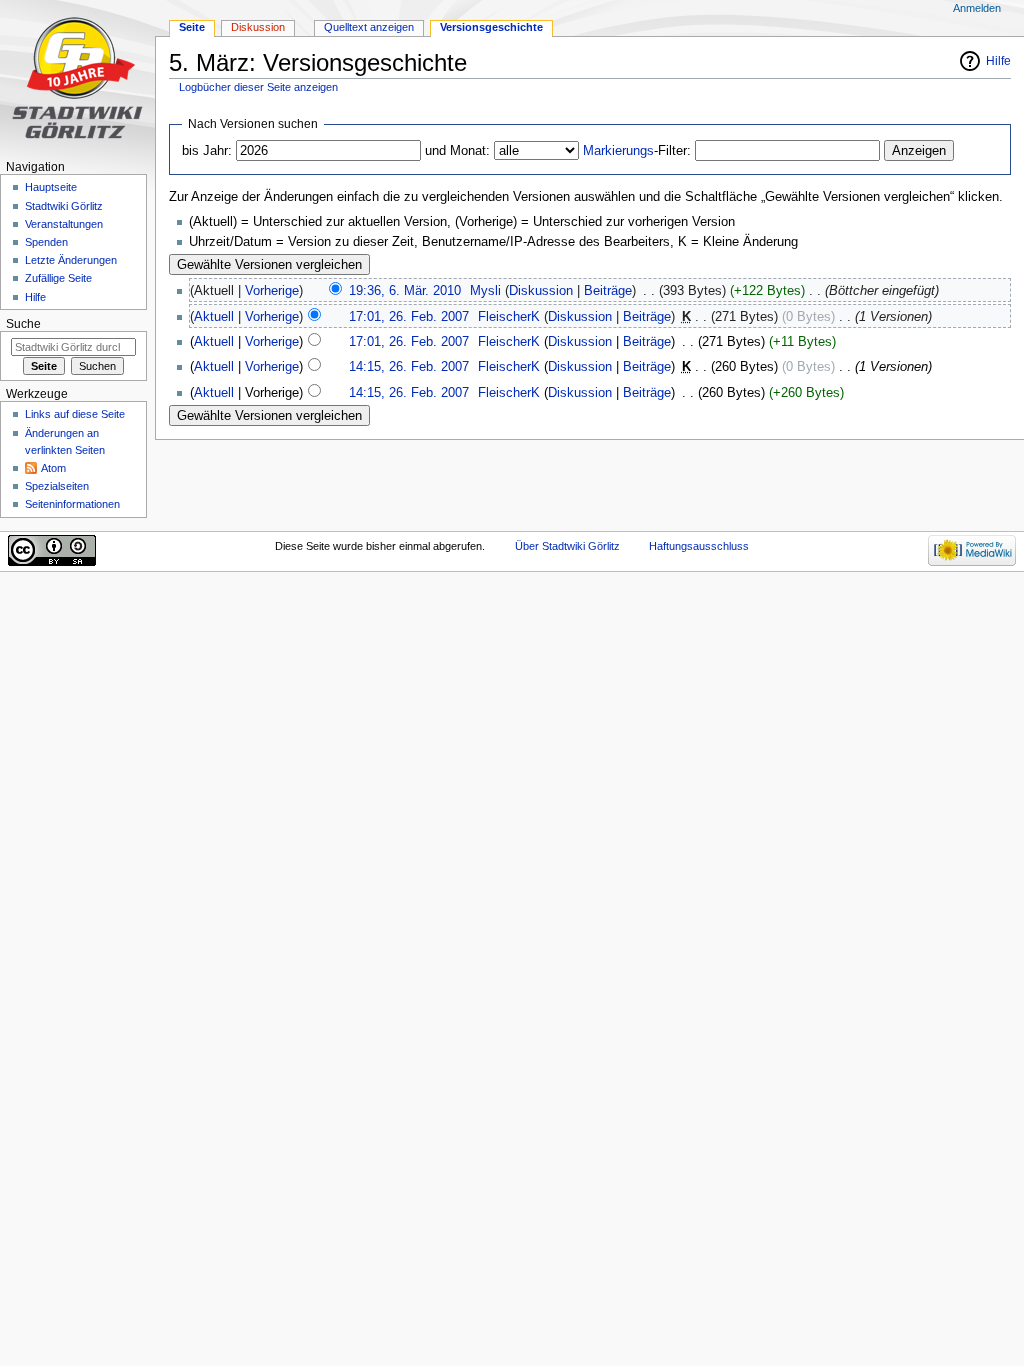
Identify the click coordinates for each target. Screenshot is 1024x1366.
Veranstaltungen (64, 224)
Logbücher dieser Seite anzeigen (258, 87)
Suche (23, 324)
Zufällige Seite (58, 278)
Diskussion (541, 291)
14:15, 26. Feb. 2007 (409, 367)
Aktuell (214, 317)
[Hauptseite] (77, 77)
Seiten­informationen (72, 504)
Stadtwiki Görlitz (64, 206)
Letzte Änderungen (71, 260)
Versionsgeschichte (491, 27)
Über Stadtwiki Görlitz (567, 546)
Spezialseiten (57, 486)
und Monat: (457, 151)
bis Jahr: (207, 151)
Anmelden (977, 8)
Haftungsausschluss (699, 546)
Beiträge (608, 291)
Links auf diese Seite (75, 414)
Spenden (46, 242)
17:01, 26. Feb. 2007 (409, 317)
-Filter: (637, 151)
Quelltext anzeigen (369, 27)
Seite (192, 27)
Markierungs (618, 151)
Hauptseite (51, 187)
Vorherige (272, 291)
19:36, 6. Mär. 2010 (405, 291)
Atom (53, 468)
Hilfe (998, 61)
